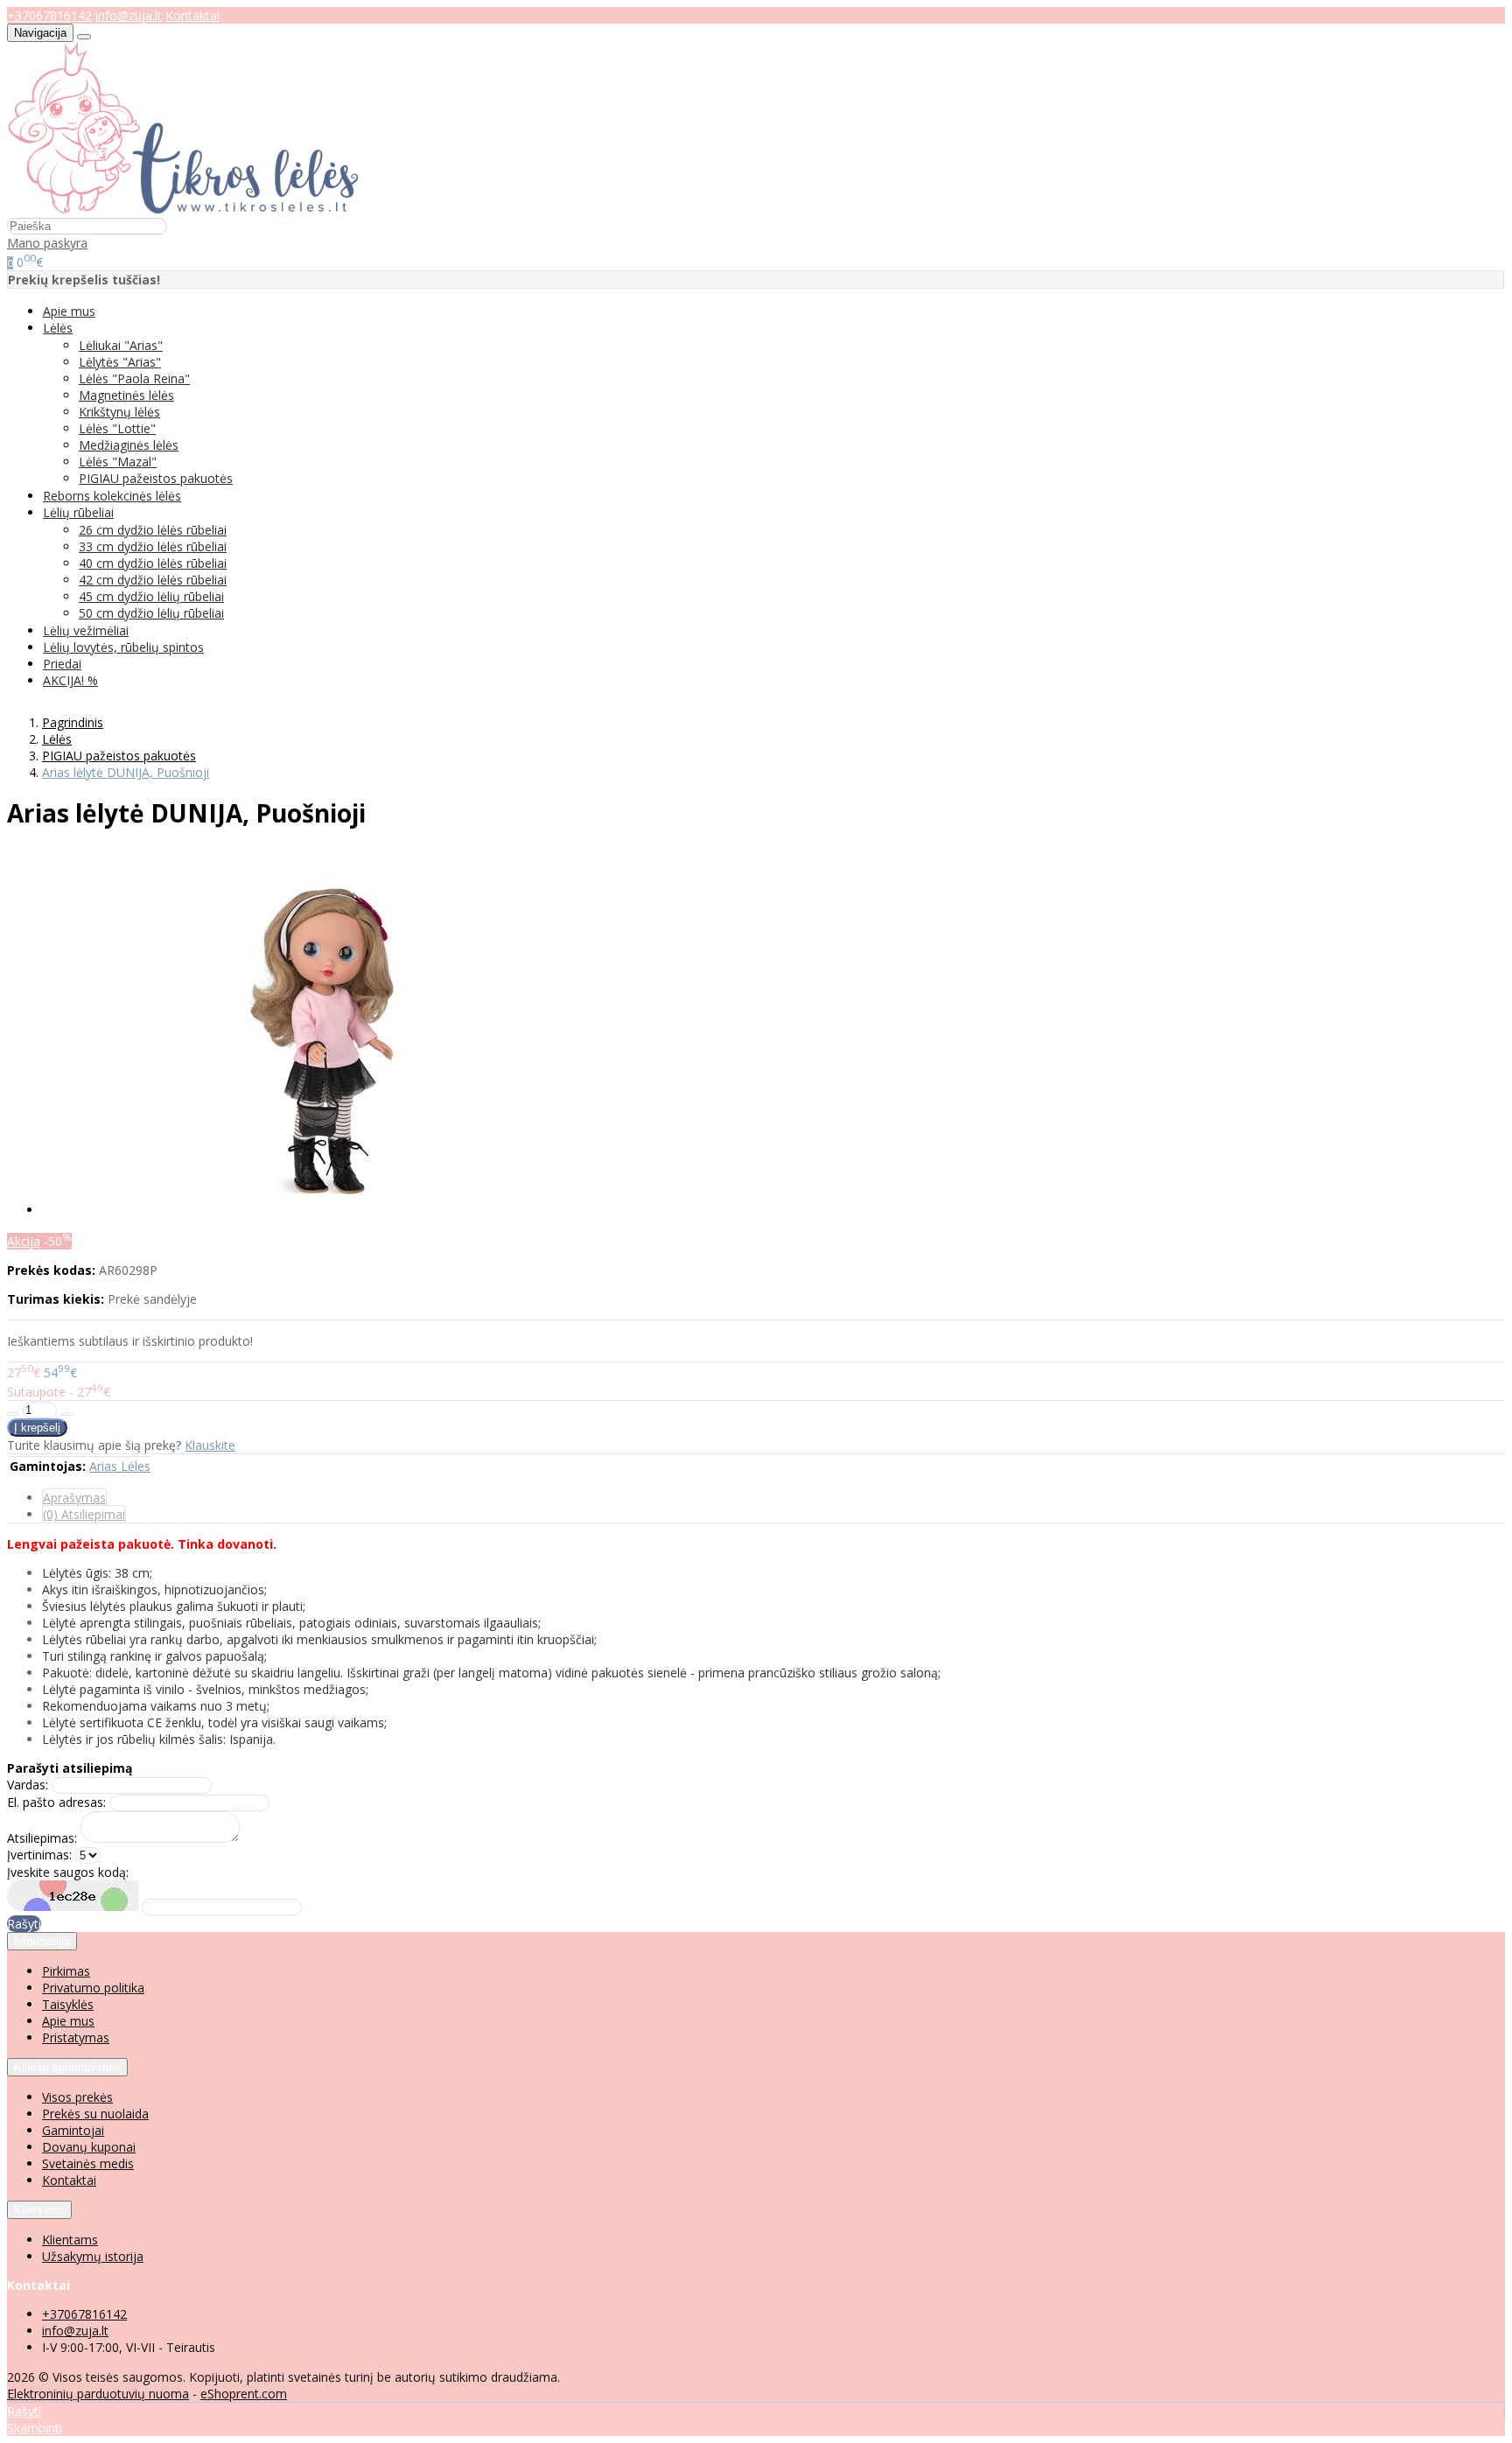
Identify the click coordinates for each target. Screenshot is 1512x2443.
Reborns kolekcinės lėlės (112, 496)
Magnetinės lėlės (126, 395)
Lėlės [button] (58, 328)
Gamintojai (73, 2130)
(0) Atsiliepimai (84, 1514)
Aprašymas (74, 1498)
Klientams (39, 2210)
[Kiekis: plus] (66, 1414)
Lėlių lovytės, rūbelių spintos (123, 647)
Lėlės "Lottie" (117, 428)
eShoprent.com (244, 2394)
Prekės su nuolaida (95, 2114)
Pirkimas (66, 1971)
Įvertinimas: (39, 1855)
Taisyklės (68, 2004)
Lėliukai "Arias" (121, 345)
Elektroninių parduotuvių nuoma (98, 2394)
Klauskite (210, 1445)
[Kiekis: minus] (13, 1414)
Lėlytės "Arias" (120, 362)
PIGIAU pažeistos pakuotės (156, 478)
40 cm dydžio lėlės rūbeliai (153, 563)
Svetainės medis (88, 2163)
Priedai (62, 664)
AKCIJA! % (70, 680)
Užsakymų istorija (93, 2256)
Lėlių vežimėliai (86, 630)
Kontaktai (192, 15)
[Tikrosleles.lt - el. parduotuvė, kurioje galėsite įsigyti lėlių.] (183, 209)
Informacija (42, 1941)
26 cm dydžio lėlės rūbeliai (153, 530)
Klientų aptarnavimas (67, 2067)
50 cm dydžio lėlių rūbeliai (151, 613)
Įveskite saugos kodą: (68, 1872)
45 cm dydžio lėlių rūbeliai (151, 596)
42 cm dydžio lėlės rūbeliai (153, 580)
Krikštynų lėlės (119, 412)
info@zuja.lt (129, 15)
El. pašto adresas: (56, 1802)
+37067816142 (49, 15)
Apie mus (69, 311)
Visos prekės (77, 2097)
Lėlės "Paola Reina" (134, 378)
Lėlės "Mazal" (118, 462)
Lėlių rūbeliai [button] (78, 512)
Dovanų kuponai (89, 2147)
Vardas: (28, 1785)
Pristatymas (76, 2037)
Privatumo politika (93, 1988)
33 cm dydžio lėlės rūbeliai (153, 546)
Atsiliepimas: (42, 1838)
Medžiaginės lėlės (129, 445)
